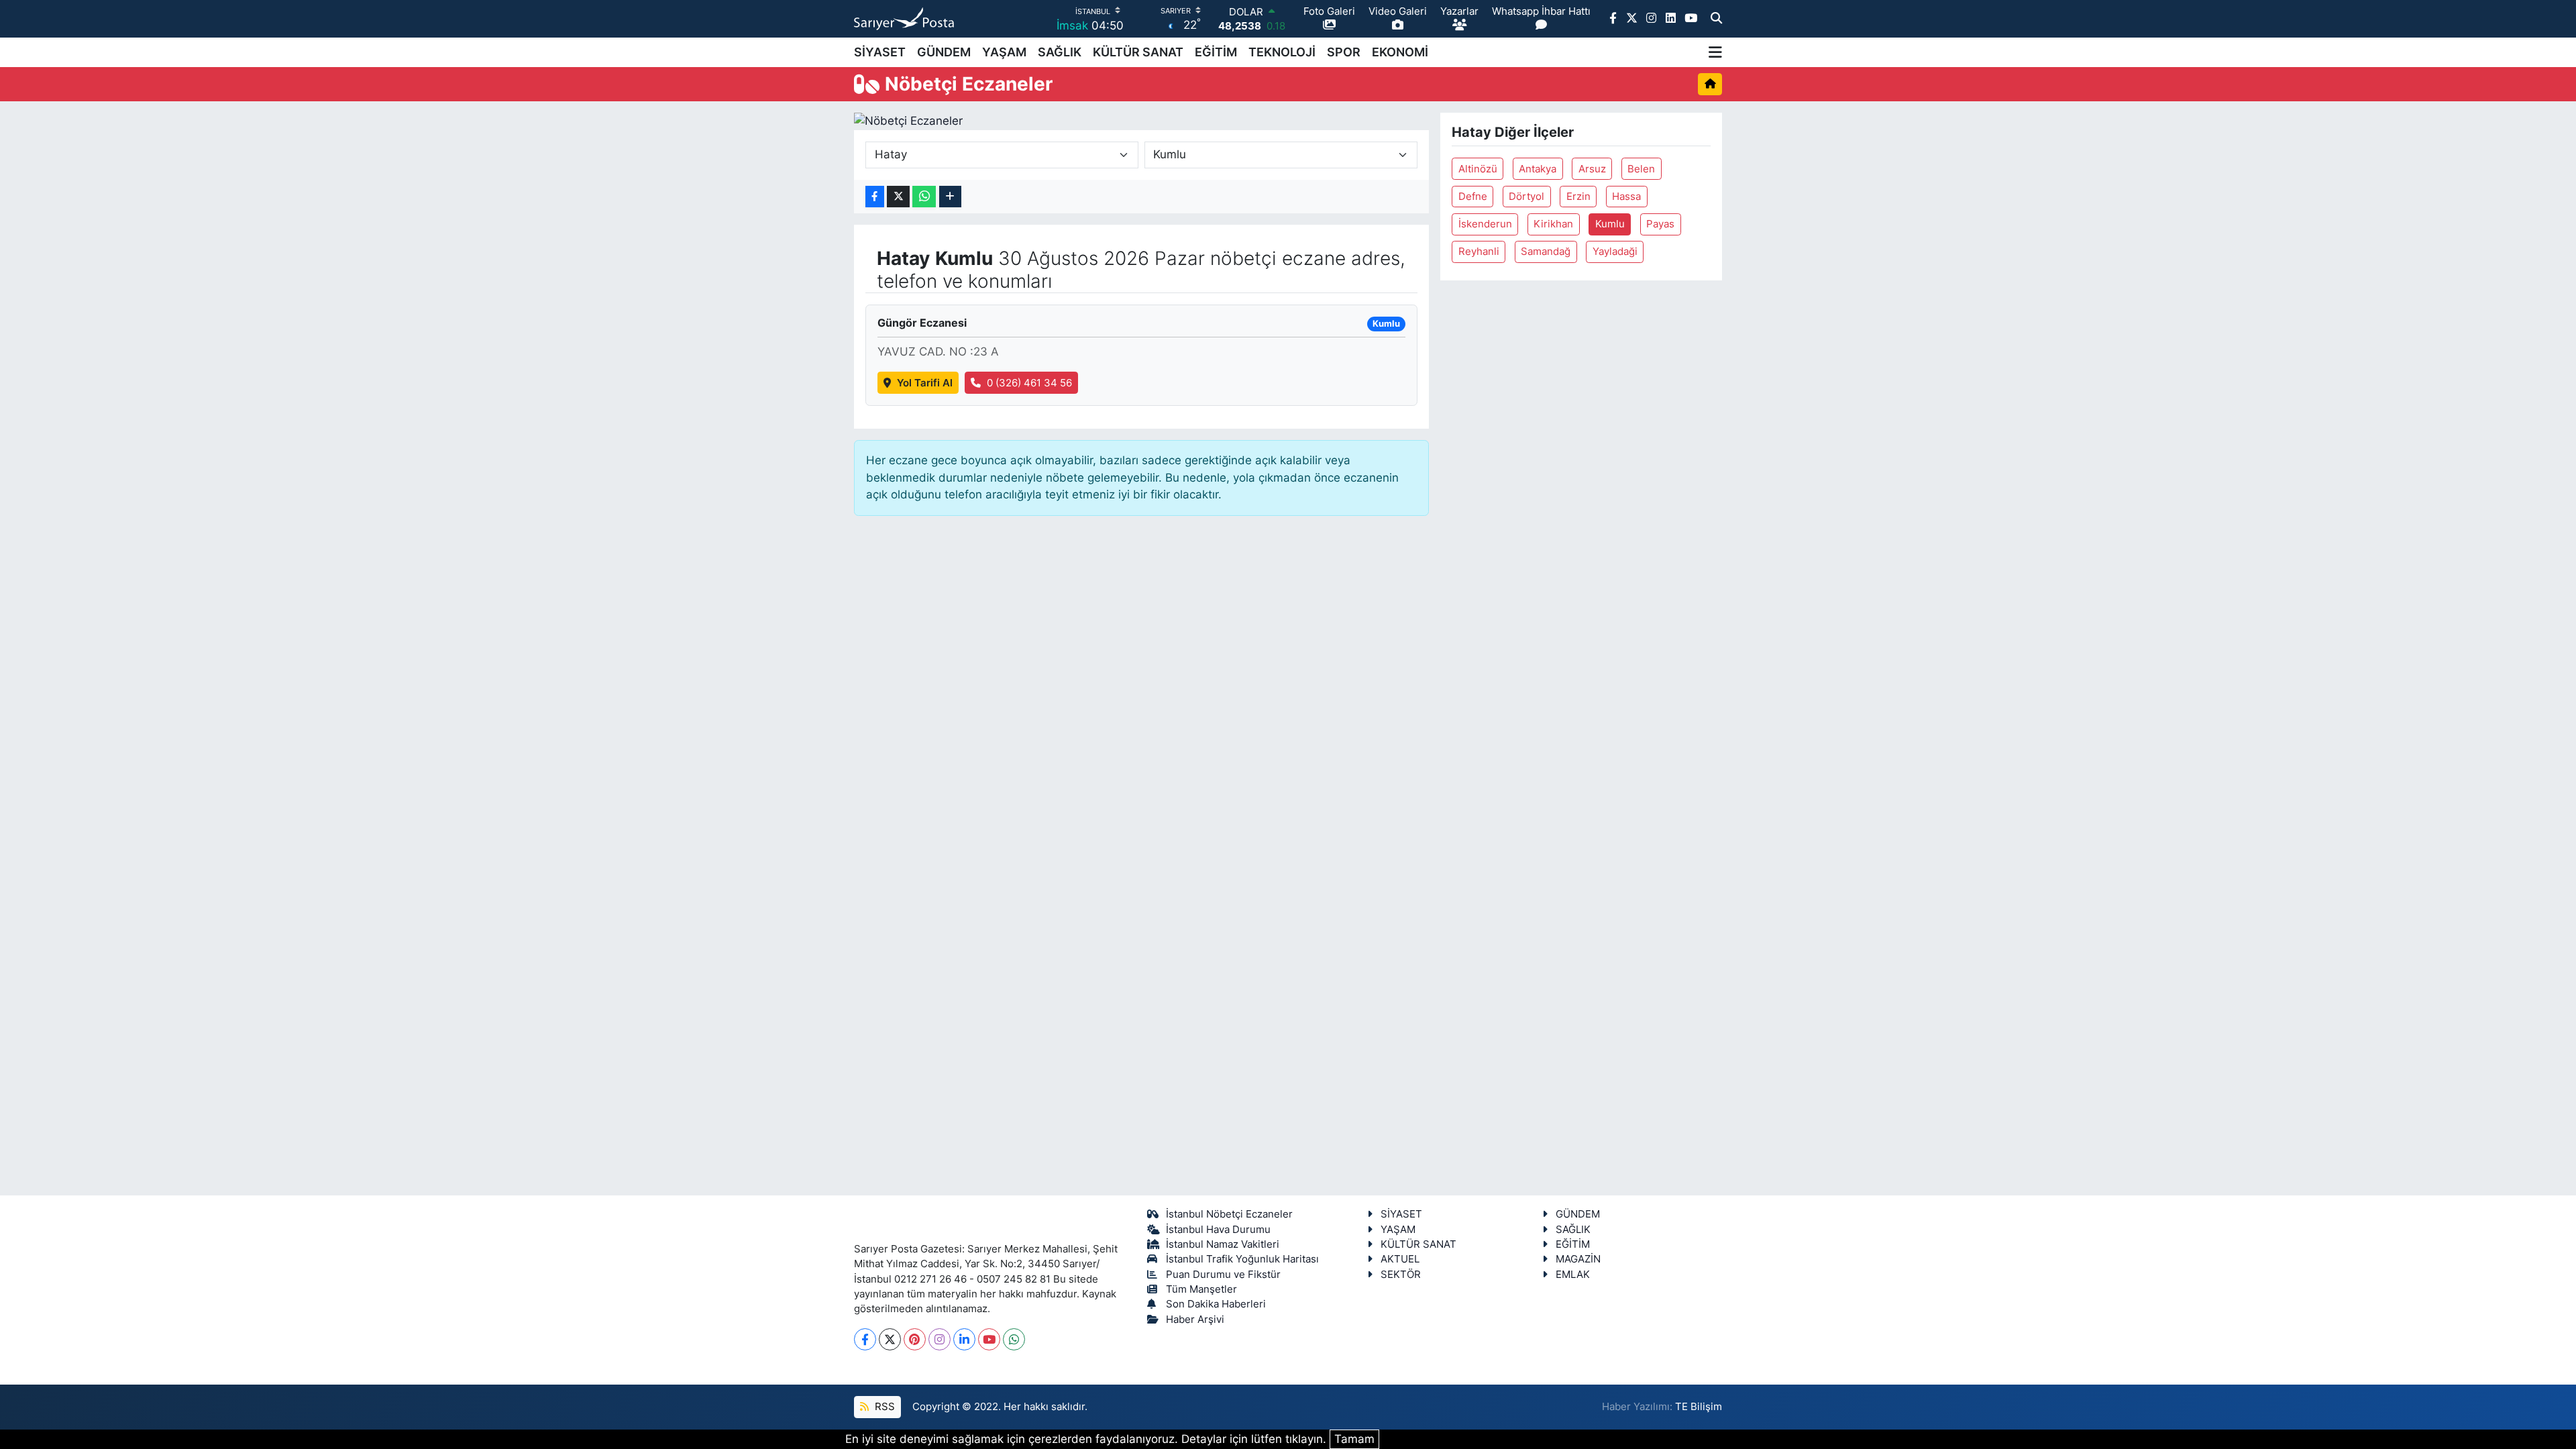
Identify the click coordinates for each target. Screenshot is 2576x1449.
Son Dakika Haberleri (1216, 1304)
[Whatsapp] (1014, 1339)
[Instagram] (940, 1339)
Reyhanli (1479, 252)
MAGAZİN (1578, 1259)
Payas (1660, 224)
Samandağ (1546, 252)
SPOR (1344, 52)
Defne (1473, 197)
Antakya (1538, 169)
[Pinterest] (915, 1339)
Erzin (1578, 197)
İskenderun (1485, 224)
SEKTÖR (1401, 1275)
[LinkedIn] (964, 1339)
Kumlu (1610, 224)
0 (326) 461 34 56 (1029, 383)
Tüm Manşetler (1201, 1289)
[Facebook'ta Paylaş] (875, 197)
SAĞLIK (1060, 52)
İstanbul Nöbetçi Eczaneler (1229, 1214)
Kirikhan (1553, 224)
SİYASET (880, 52)
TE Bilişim (1699, 1407)
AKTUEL (1400, 1259)
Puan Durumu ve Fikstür (1223, 1275)
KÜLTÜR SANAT (1138, 52)
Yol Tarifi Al (925, 383)
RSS (883, 1407)
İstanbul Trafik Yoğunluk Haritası (1242, 1259)
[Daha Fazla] (950, 197)
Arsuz (1592, 169)
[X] (890, 1339)
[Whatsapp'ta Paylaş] (924, 197)
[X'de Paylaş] (898, 197)
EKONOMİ (1400, 52)
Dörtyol (1526, 197)
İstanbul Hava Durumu (1218, 1230)
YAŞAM (1004, 52)
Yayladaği (1615, 252)
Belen (1641, 169)
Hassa (1626, 197)
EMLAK (1573, 1275)
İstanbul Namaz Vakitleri (1223, 1244)
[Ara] (1716, 19)
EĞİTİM (1216, 52)
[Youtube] (989, 1339)
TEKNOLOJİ (1282, 52)
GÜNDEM (944, 52)
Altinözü (1478, 169)
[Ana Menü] (1715, 52)
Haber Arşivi (1195, 1320)
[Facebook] (865, 1339)
